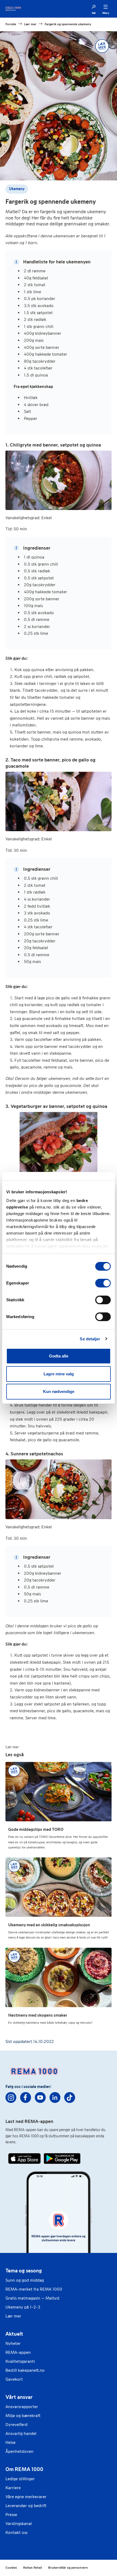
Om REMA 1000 (24, 2469)
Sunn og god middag (25, 2280)
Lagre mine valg (59, 1374)
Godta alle (59, 1356)
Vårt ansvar (19, 2397)
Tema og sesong (24, 2271)
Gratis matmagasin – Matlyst (33, 2298)
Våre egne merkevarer (26, 2497)
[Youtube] (40, 2097)
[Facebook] (26, 2097)
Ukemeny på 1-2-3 (23, 2307)
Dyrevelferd (16, 2424)
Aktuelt (14, 2334)
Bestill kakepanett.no (25, 2370)
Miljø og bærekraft (23, 2416)
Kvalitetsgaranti (20, 2361)
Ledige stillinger (20, 2479)
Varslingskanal (19, 2524)
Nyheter (13, 2343)
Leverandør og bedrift (26, 2506)
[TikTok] (70, 2097)
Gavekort (14, 2379)
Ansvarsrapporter (22, 2407)
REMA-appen (18, 2352)
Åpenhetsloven (19, 2451)
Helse (10, 2442)
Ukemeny (17, 189)
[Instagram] (11, 2097)
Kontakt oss (16, 2532)
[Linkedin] (55, 2097)
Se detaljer (90, 1339)
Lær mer (13, 2316)
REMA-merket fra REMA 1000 (34, 2289)
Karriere (13, 2488)
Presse (11, 2515)
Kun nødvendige (59, 1391)
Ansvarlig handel (21, 2433)
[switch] (103, 1283)
